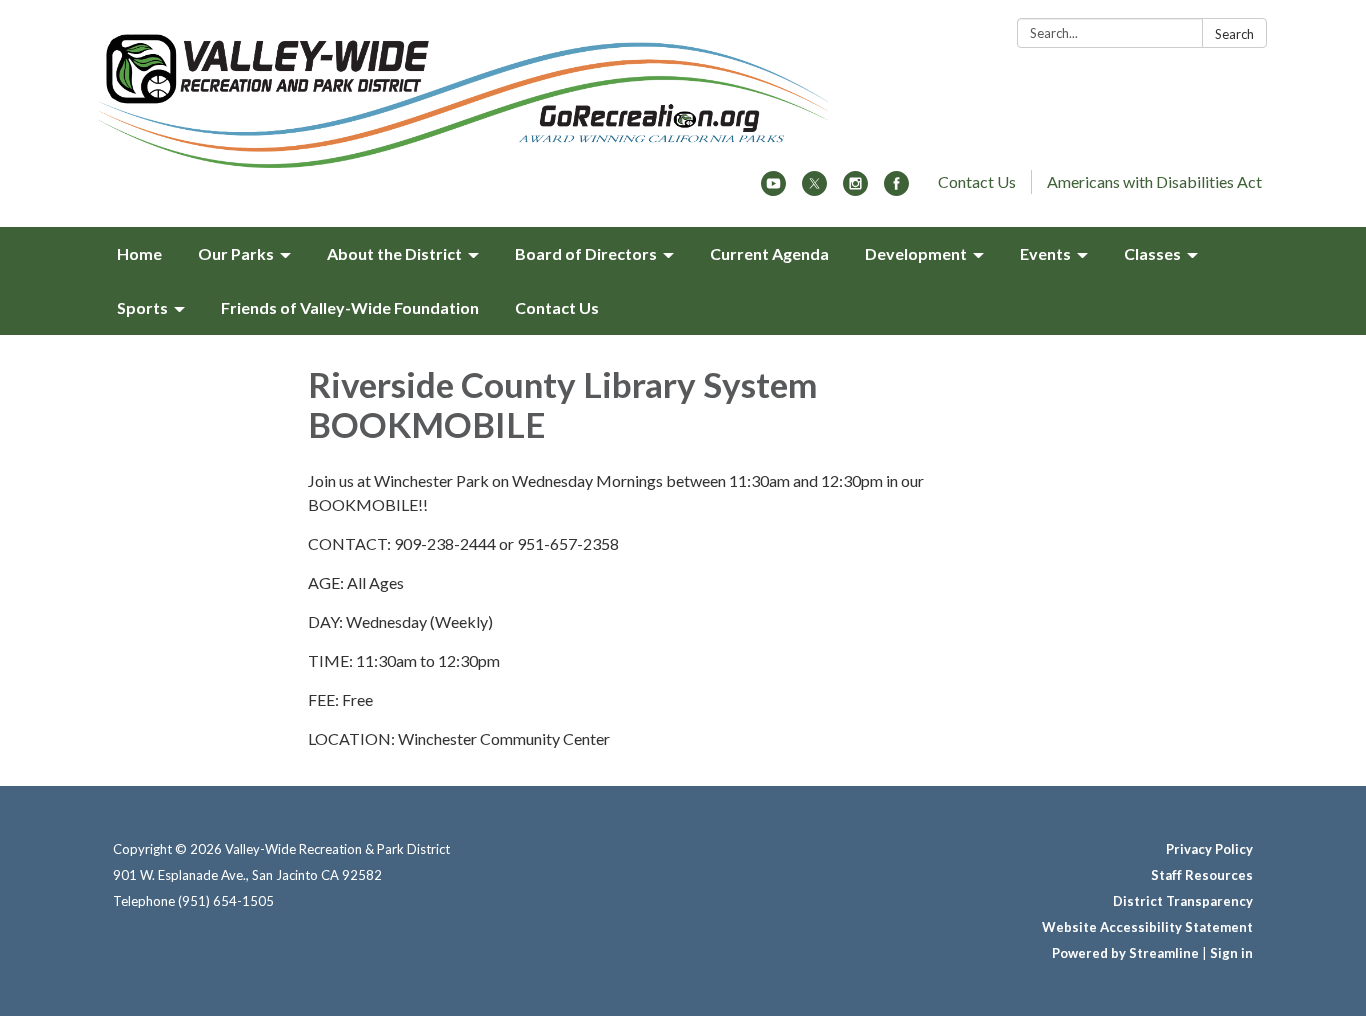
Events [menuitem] (1045, 253)
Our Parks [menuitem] (236, 253)
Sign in (1231, 953)
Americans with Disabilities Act (1154, 181)
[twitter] (814, 189)
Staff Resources (1202, 875)
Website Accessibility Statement (1147, 927)
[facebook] (896, 189)
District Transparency (1183, 901)
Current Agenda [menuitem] (769, 253)
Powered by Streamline (1125, 953)
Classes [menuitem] (1152, 253)
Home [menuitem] (139, 253)
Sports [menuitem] (142, 307)
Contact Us (977, 181)
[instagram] (855, 189)
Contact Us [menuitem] (557, 307)
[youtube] (773, 189)
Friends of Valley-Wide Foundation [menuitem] (350, 307)
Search (1234, 34)
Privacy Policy (1209, 849)
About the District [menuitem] (394, 253)
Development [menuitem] (916, 253)
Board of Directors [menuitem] (586, 253)
